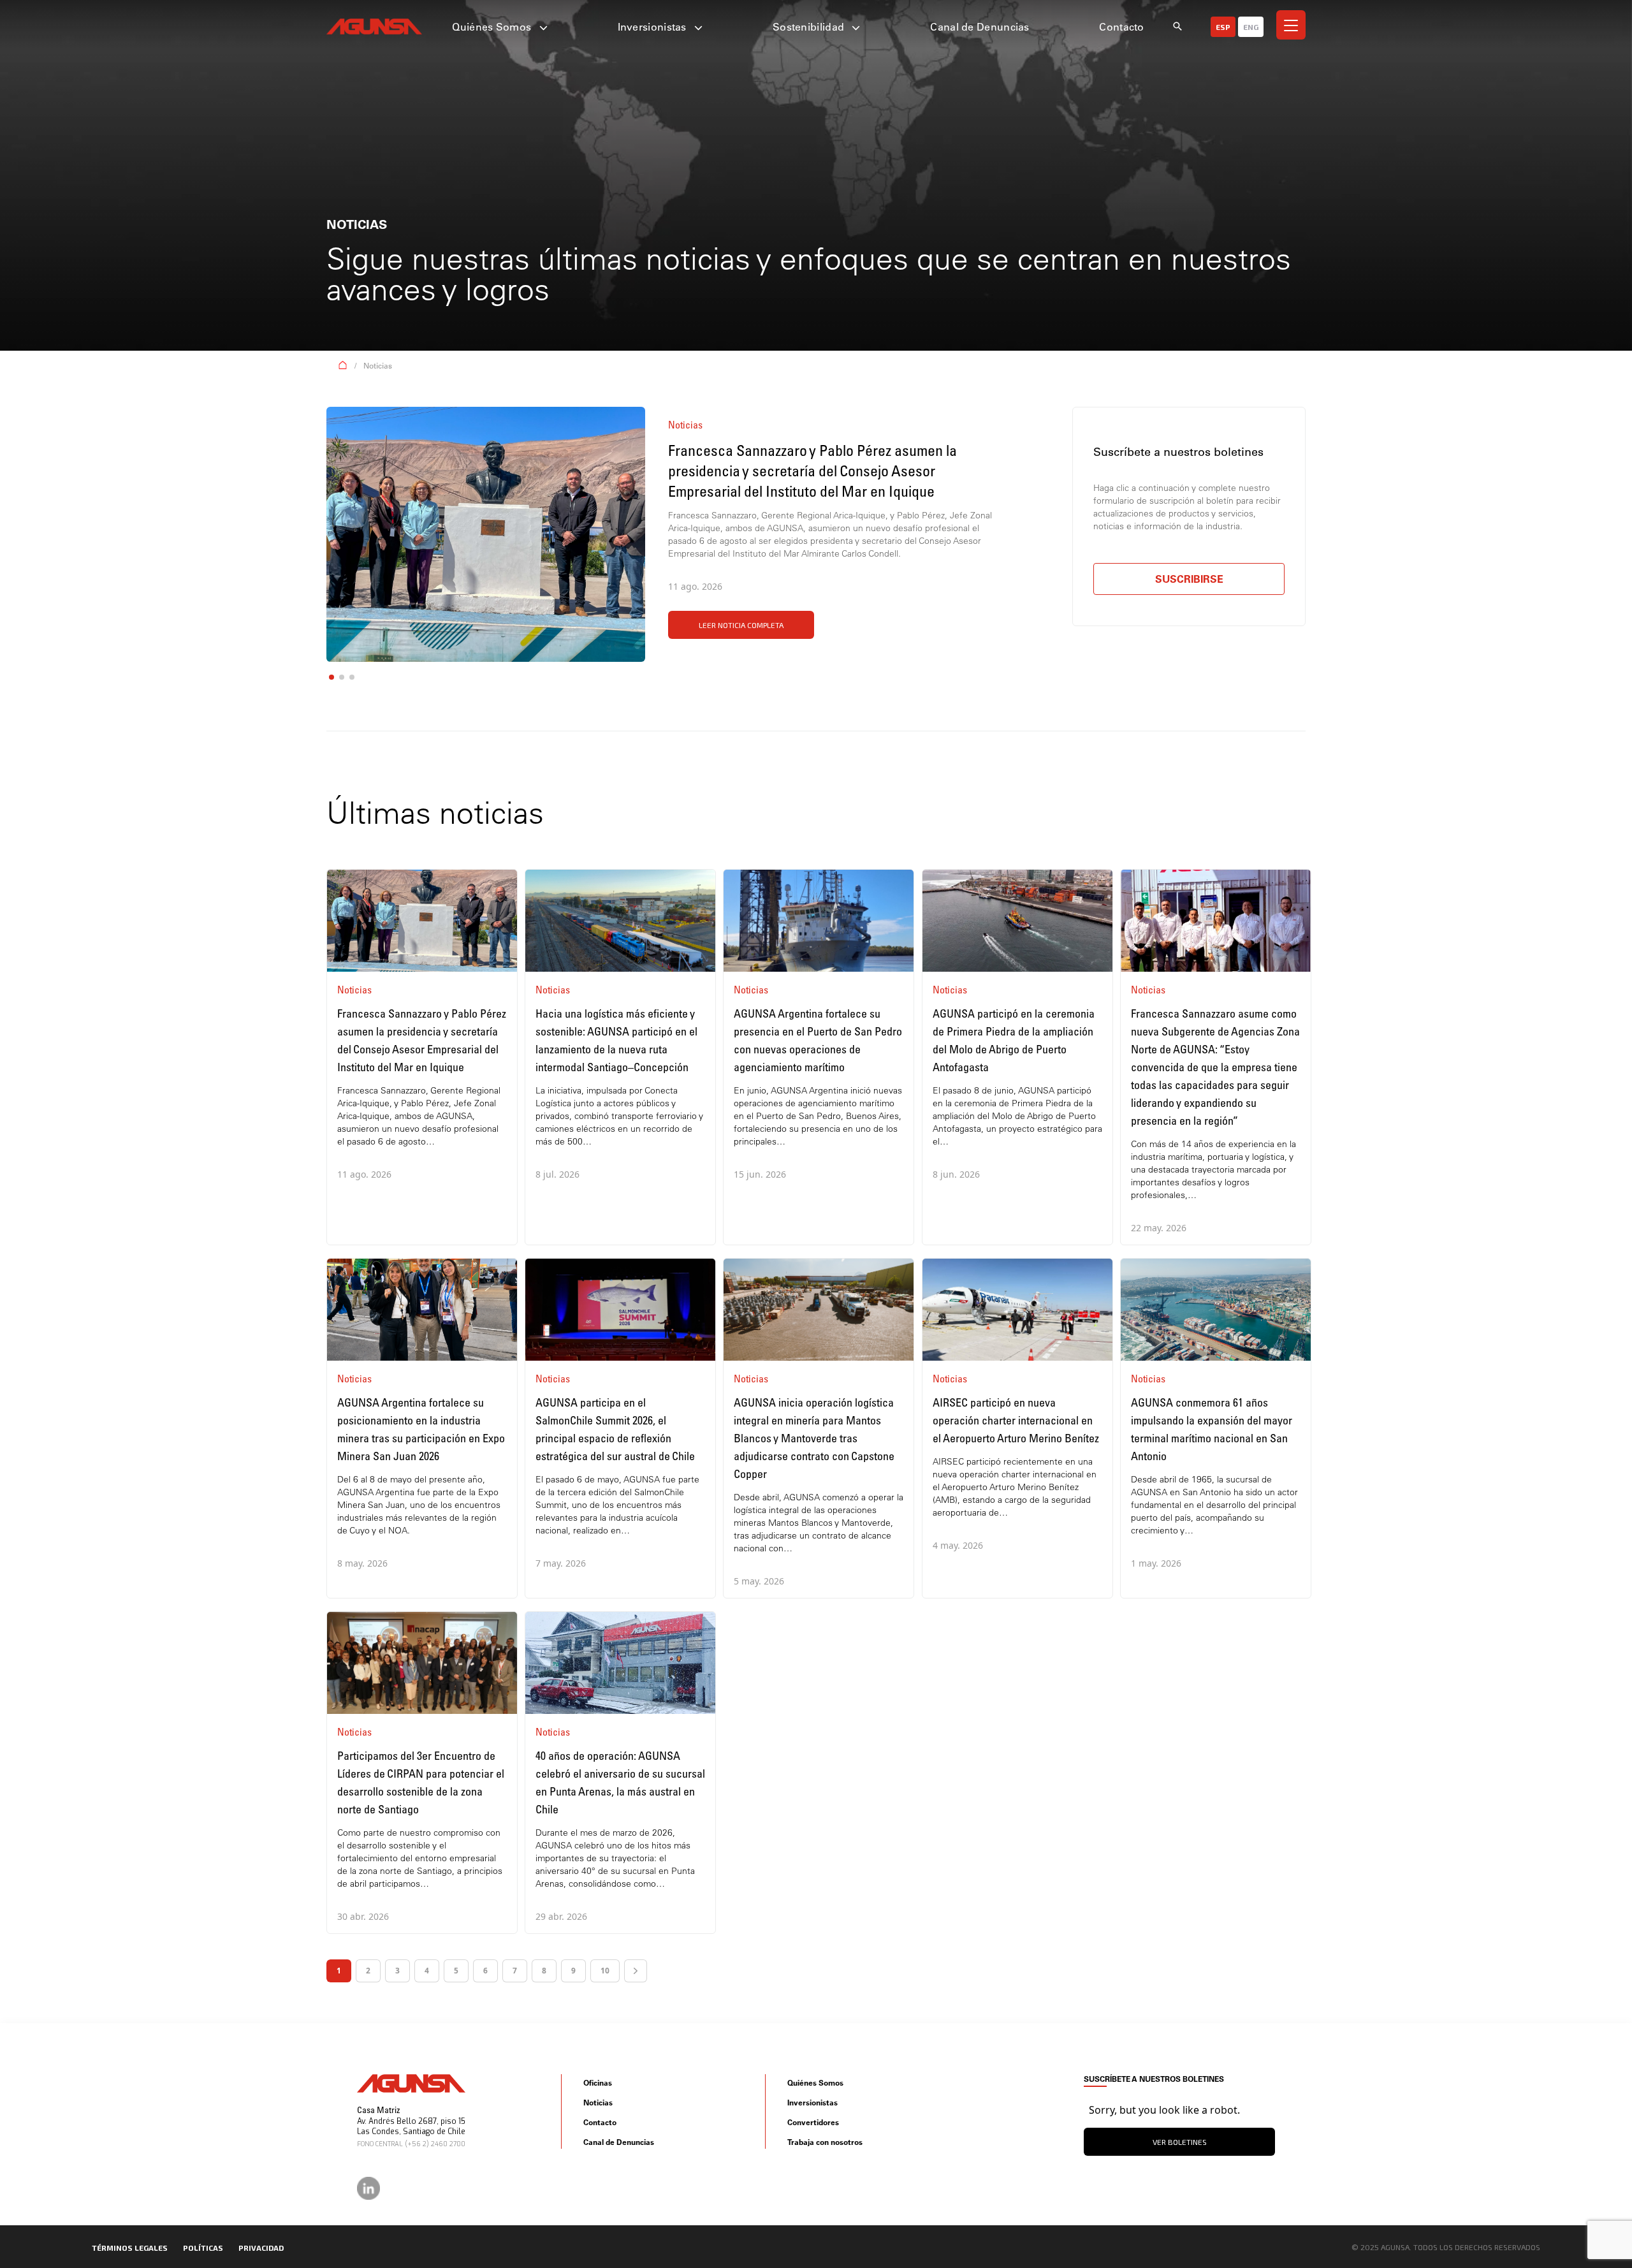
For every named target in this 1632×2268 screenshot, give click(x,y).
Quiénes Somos (493, 27)
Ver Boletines (1180, 2142)
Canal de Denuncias (980, 27)
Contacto (1121, 27)
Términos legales (130, 2248)
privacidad (261, 2248)
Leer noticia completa (741, 625)
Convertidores (813, 2122)
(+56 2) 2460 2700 (435, 2144)
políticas (203, 2248)
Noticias (378, 366)
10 (605, 1971)
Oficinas (598, 2083)
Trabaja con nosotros (825, 2142)
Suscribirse (1189, 579)
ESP (1223, 27)
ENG (1251, 27)
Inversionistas (654, 27)
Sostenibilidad (810, 27)
